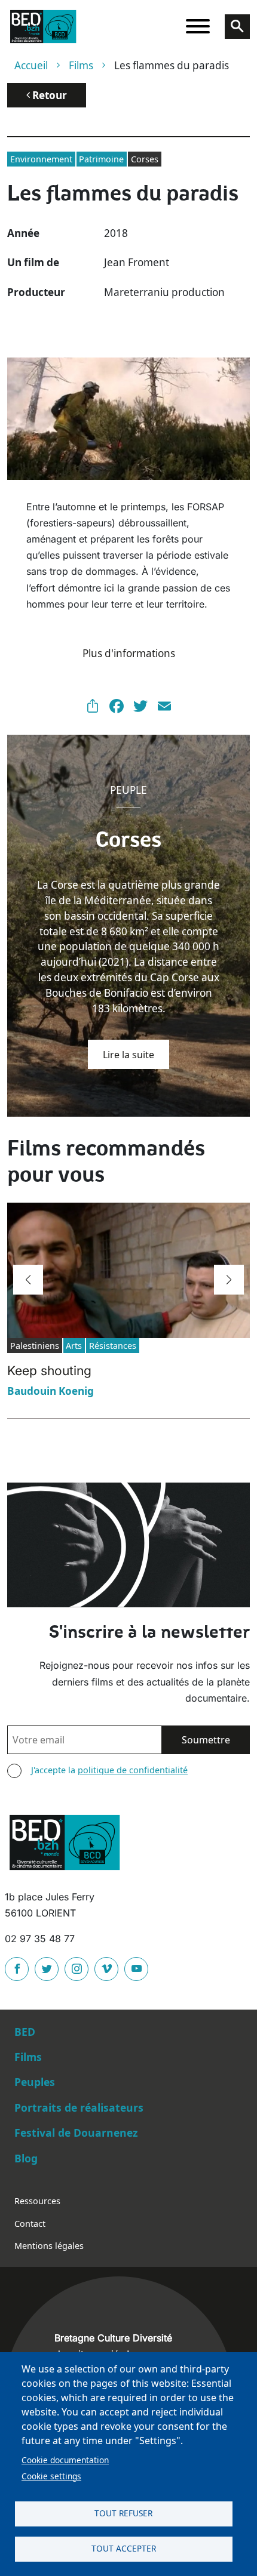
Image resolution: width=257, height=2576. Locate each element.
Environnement (41, 159)
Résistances (113, 1346)
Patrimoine (101, 159)
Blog (26, 2158)
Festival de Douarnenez (76, 2133)
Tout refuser (123, 2513)
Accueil (31, 65)
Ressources (37, 2201)
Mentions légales (49, 2246)
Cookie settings (51, 2476)
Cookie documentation (65, 2460)
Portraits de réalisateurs (79, 2107)
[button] (28, 1280)
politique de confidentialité (133, 1770)
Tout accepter (124, 2548)
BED (25, 2032)
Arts (74, 1346)
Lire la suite (128, 1055)
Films (81, 65)
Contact (30, 2224)
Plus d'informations (129, 653)
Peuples (35, 2082)
